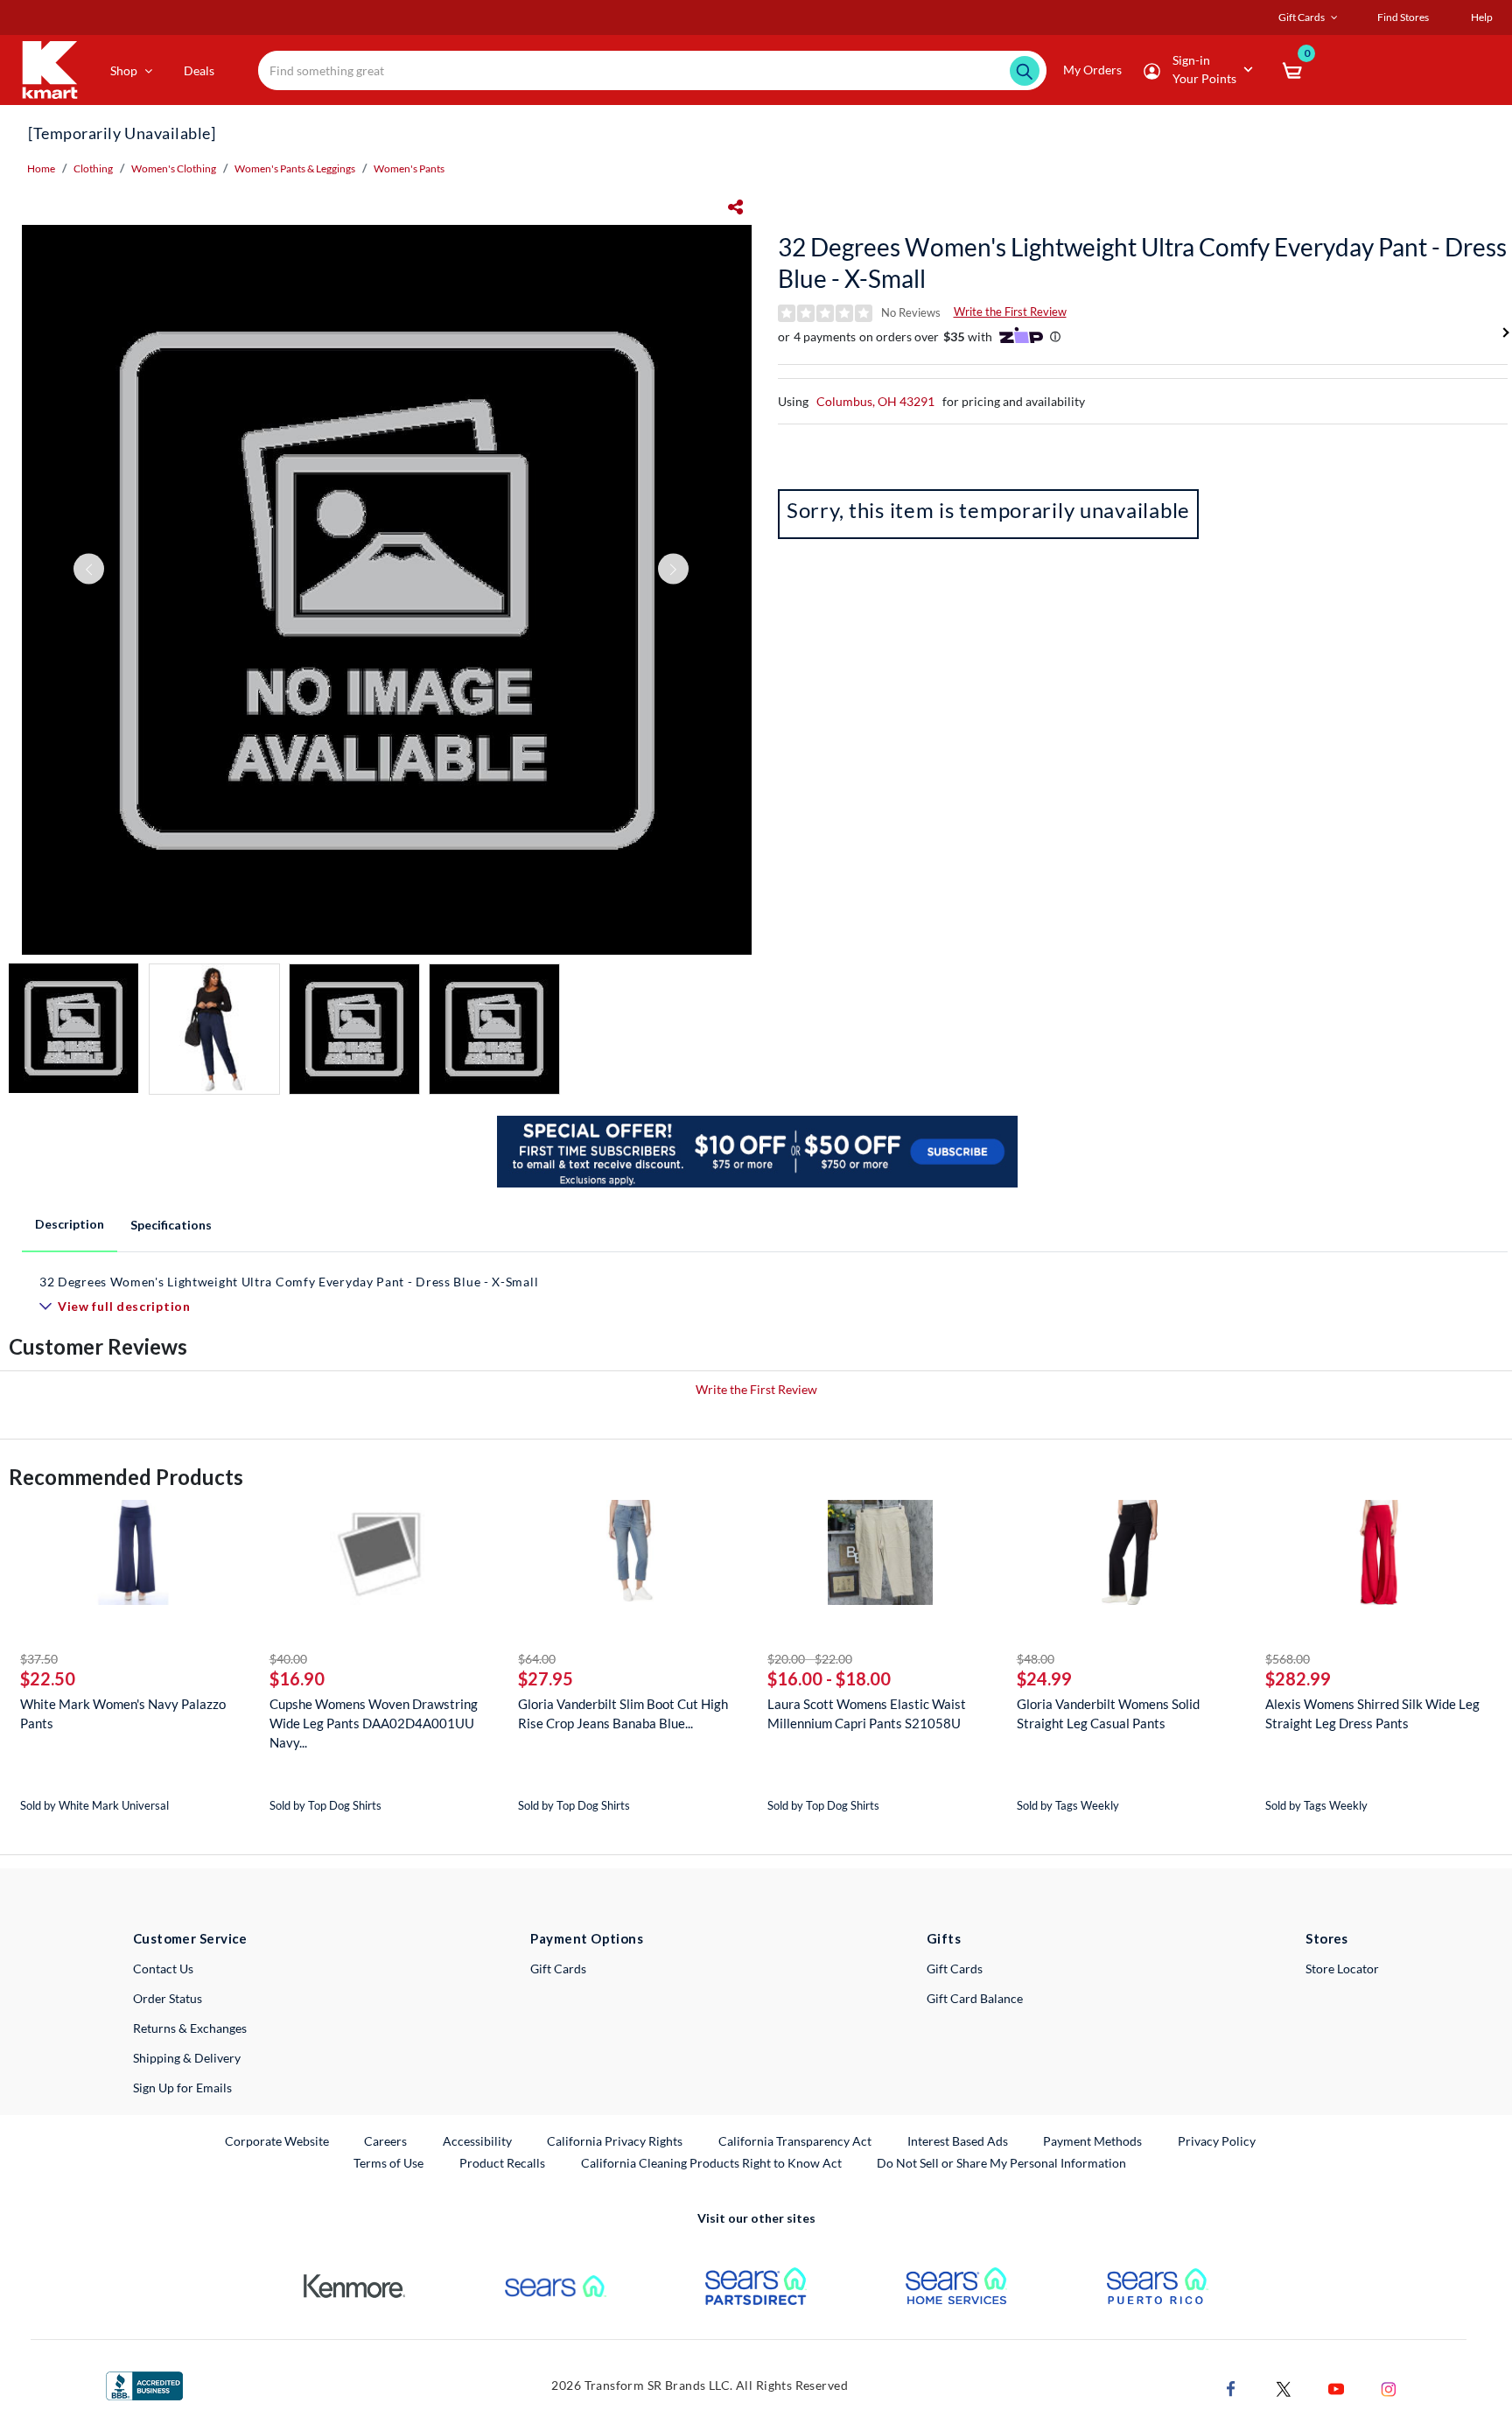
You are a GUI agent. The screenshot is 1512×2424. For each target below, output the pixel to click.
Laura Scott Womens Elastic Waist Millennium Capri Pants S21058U (867, 1713)
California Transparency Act (795, 2141)
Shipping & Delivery (187, 2058)
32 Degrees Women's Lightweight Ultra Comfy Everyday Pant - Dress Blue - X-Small (1142, 263)
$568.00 (1288, 1659)
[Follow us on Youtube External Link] (1336, 2387)
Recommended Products (126, 1477)
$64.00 (537, 1659)
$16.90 (297, 1678)
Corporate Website (278, 2140)
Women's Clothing (174, 168)
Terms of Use (388, 2163)
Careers (386, 2140)
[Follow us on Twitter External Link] (1284, 2387)
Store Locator (1342, 1969)
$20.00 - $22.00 (810, 1659)
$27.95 (546, 1678)
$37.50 (39, 1659)
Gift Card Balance (975, 1998)
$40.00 (288, 1659)
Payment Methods (1092, 2141)
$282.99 (1298, 1678)
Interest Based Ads (958, 2141)
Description (70, 1224)
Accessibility (477, 2141)
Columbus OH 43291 (875, 401)
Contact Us (163, 1969)
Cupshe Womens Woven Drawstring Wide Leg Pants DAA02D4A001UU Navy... (374, 1723)
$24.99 (1044, 1678)
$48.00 (1036, 1659)
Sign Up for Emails (182, 2088)
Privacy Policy (1217, 2141)
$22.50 (48, 1678)
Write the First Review (1010, 312)
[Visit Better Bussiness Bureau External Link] (144, 2384)
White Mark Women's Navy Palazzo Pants (123, 1713)
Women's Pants (409, 168)
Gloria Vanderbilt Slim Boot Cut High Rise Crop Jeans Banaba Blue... (623, 1713)
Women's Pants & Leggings (295, 168)
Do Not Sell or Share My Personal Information (1001, 2163)
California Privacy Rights (615, 2141)
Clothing (93, 168)
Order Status (168, 1998)
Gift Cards (558, 1969)
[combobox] (652, 70)
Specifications (171, 1225)
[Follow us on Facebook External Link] (1231, 2387)
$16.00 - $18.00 (829, 1678)
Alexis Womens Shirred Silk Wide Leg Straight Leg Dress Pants (1372, 1713)
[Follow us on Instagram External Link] (1389, 2387)
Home (41, 168)
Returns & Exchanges (190, 2028)
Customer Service (190, 1938)
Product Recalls (503, 2162)
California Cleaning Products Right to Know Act (711, 2163)
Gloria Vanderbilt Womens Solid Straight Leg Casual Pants (1108, 1713)
